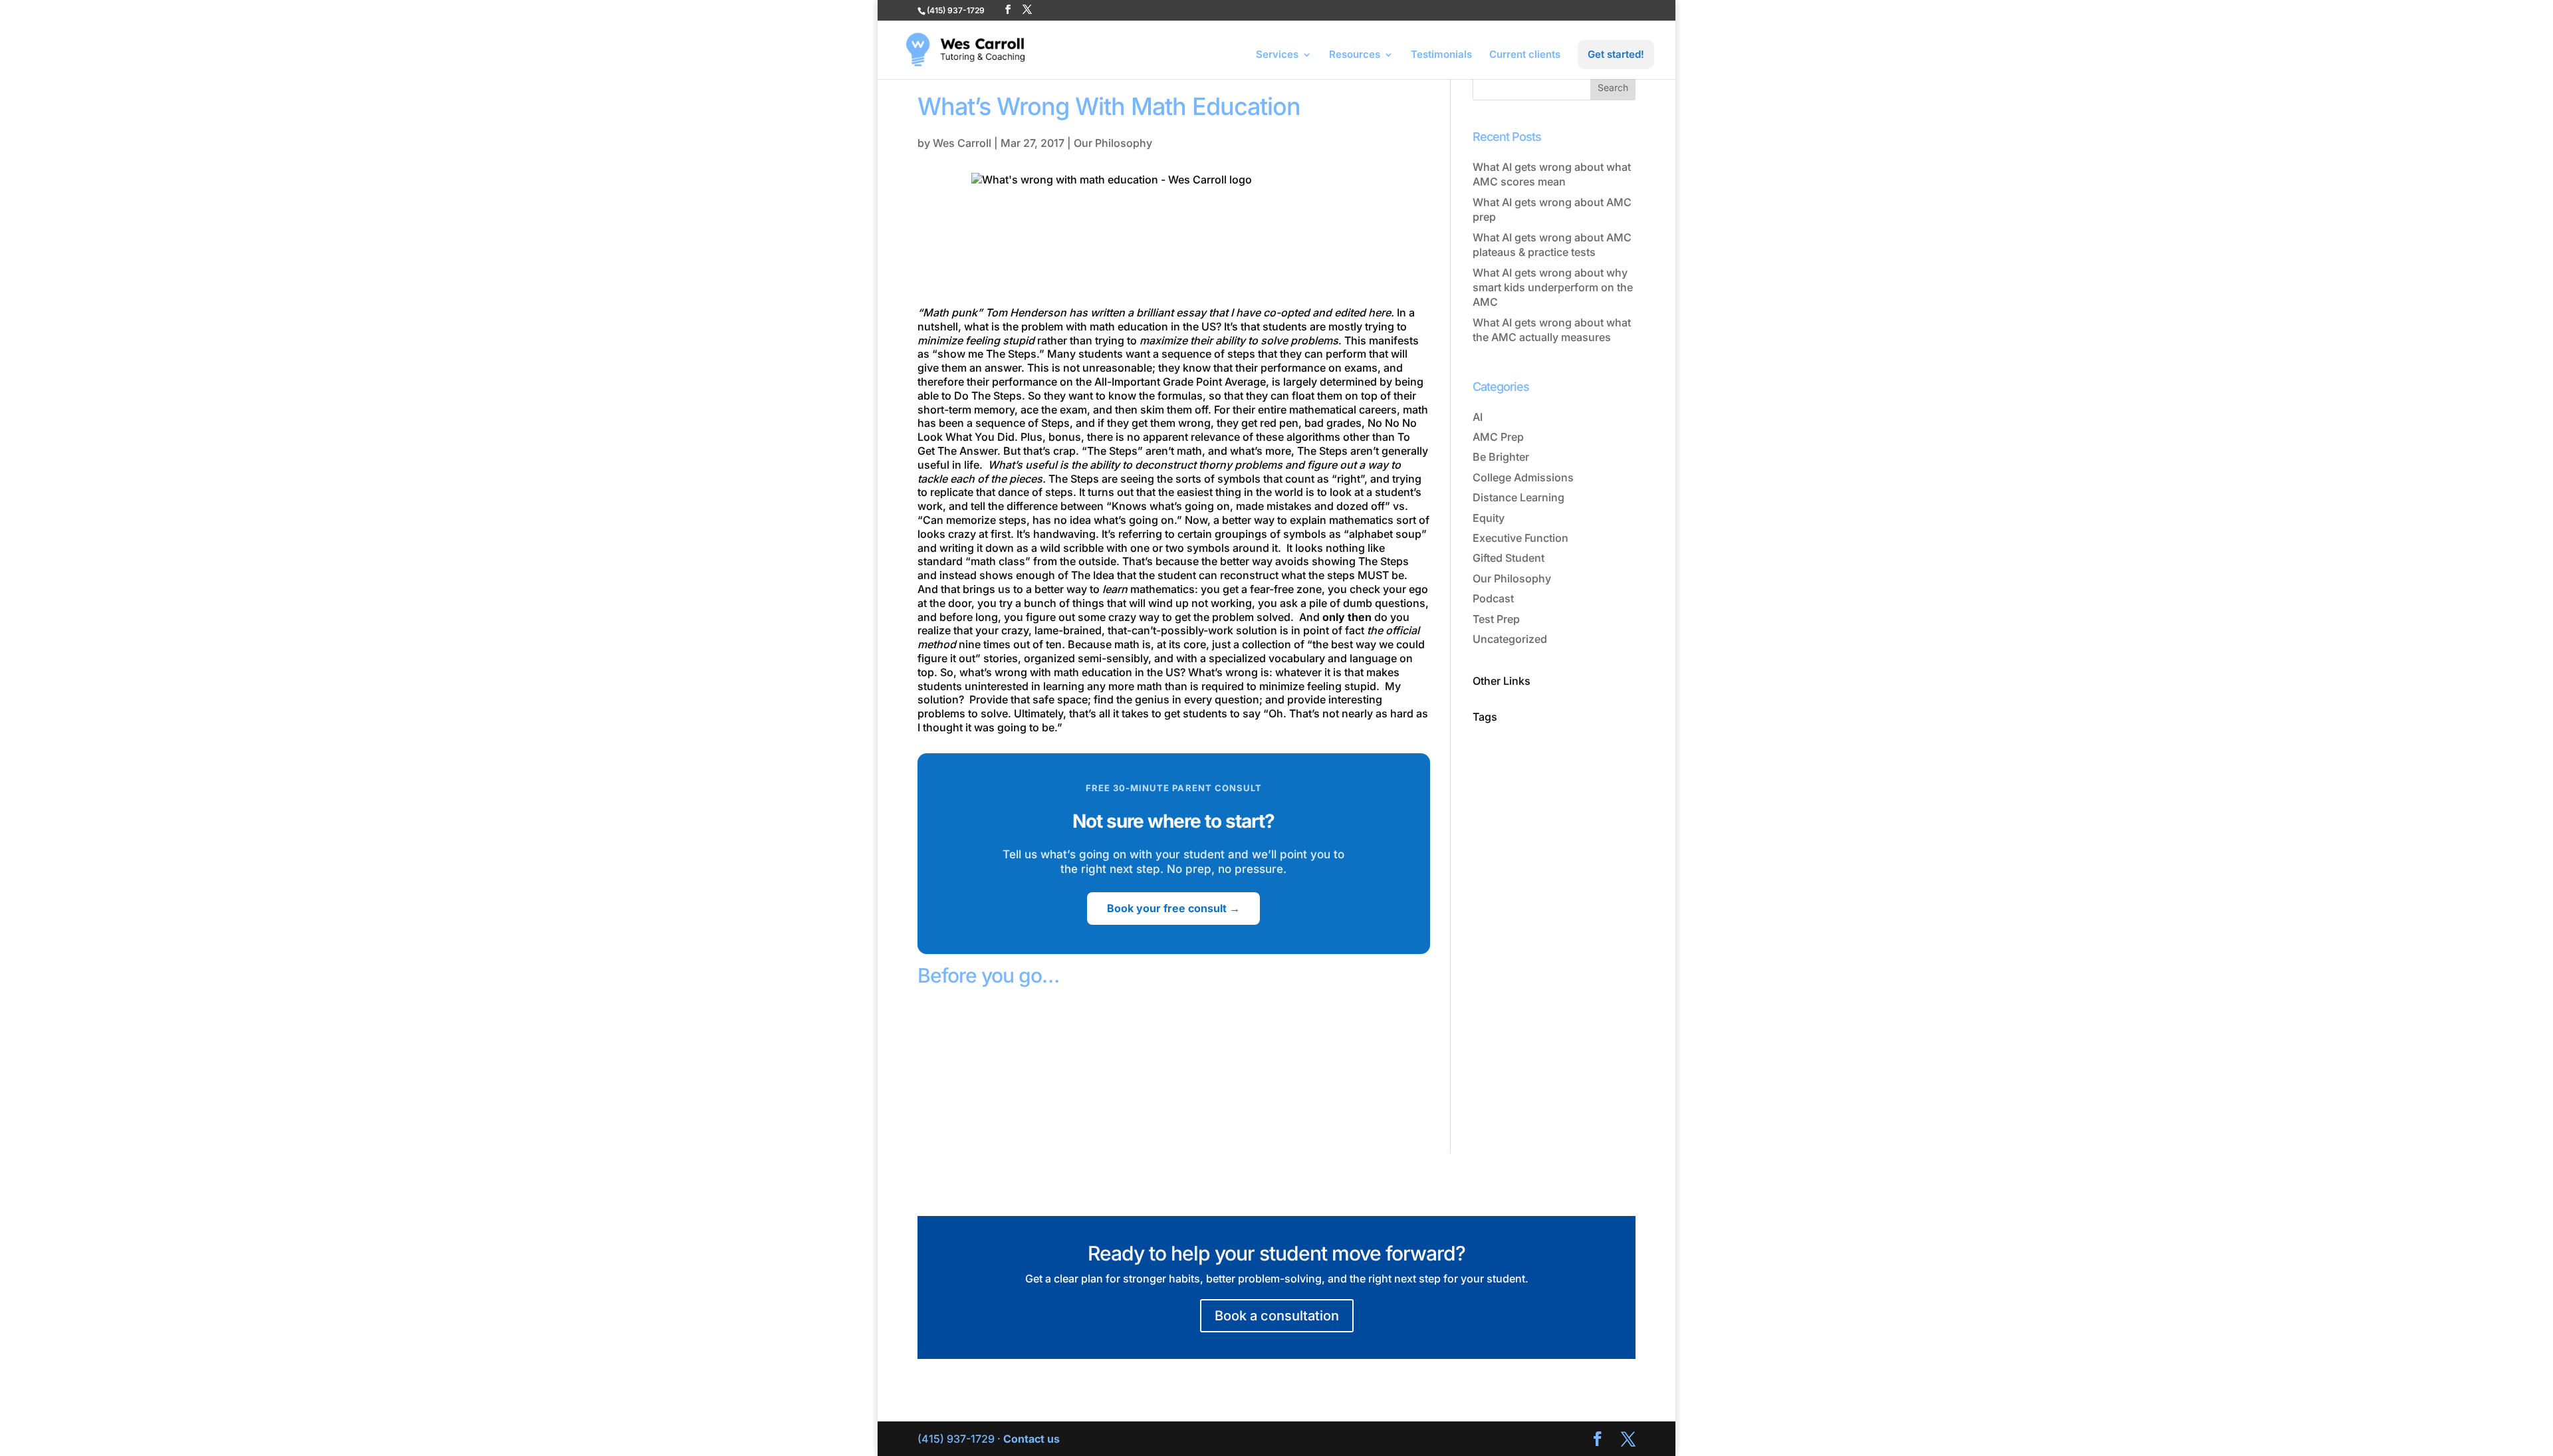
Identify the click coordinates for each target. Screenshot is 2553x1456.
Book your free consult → (1173, 908)
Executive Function (1520, 538)
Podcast (1493, 598)
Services (1277, 55)
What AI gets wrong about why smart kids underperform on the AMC (1553, 288)
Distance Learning (1519, 497)
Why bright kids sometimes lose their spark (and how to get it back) (1036, 1082)
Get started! (1616, 54)
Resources (1355, 55)
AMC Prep (1498, 437)
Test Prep (1496, 619)
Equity (1489, 518)
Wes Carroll (962, 143)
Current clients (1525, 55)
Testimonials (1441, 55)
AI (1478, 417)
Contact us (1032, 1439)
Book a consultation (1277, 1316)
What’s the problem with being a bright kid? (1306, 1066)
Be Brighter (1501, 457)
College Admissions (1523, 477)
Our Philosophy (1113, 143)
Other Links (1502, 681)
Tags (1485, 717)
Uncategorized (1510, 639)
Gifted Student (1509, 558)
